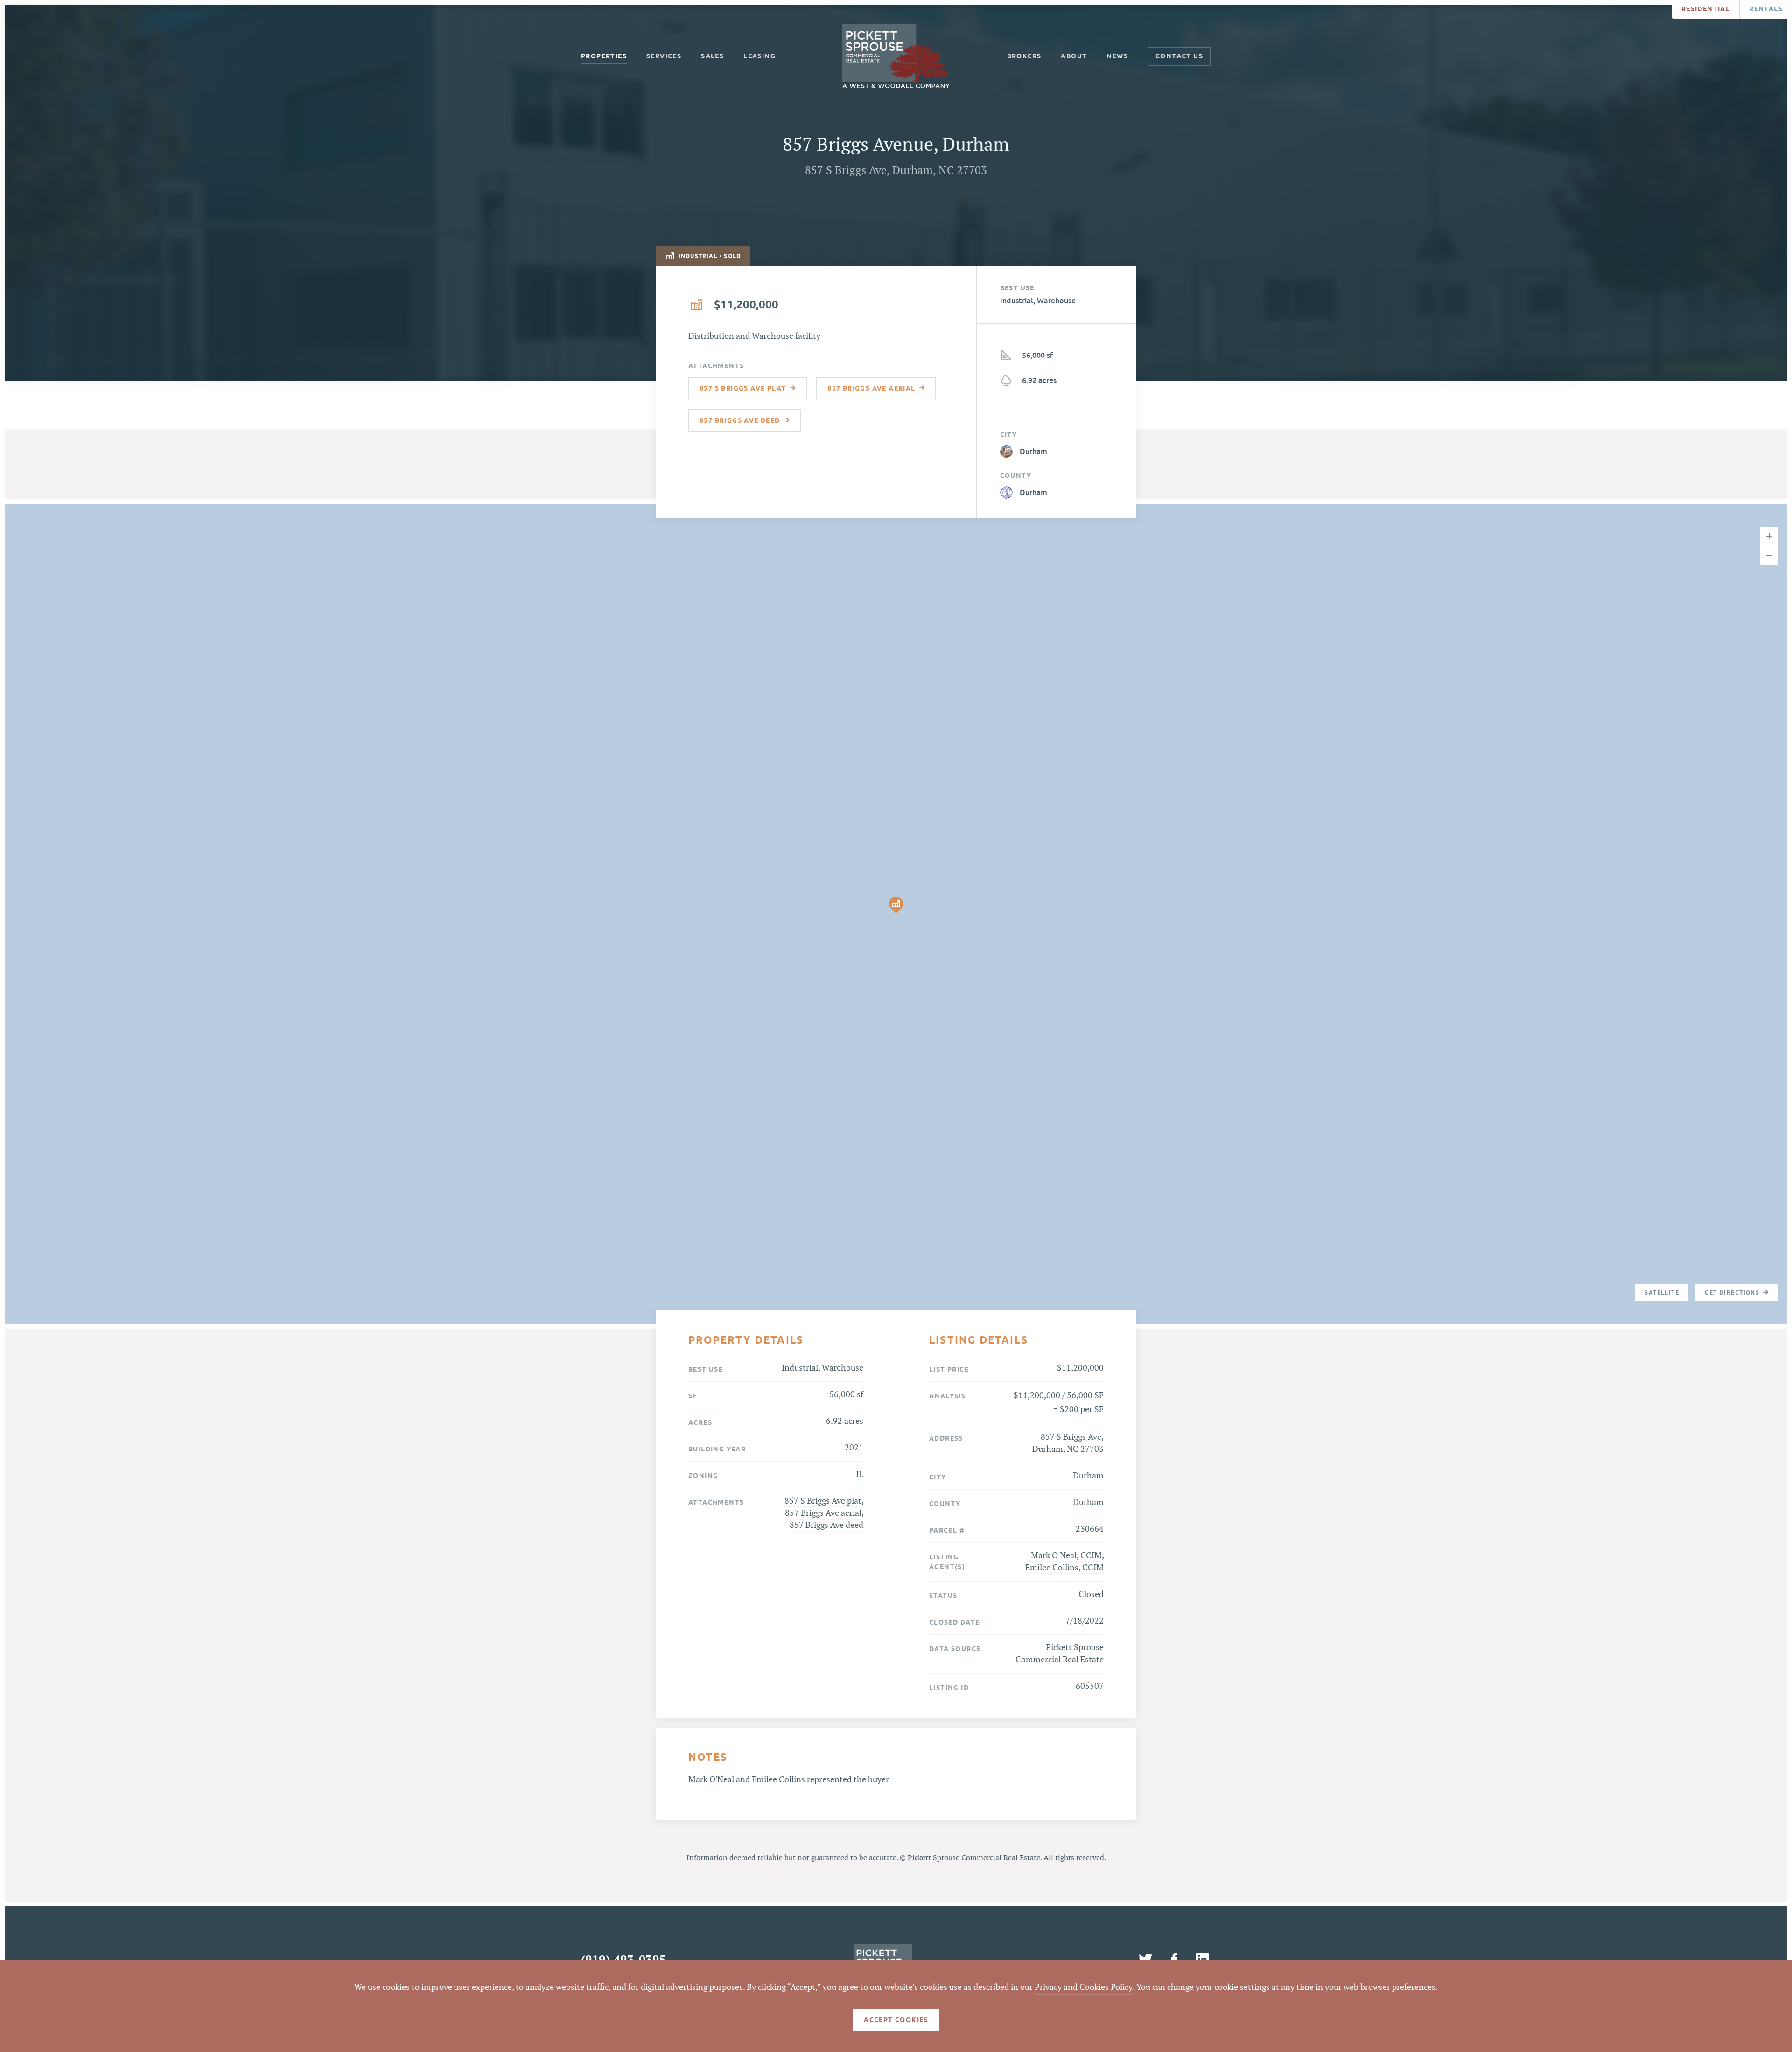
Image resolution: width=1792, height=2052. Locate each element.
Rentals (1766, 9)
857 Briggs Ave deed (826, 1525)
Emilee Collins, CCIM (1064, 1568)
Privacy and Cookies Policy (1084, 1987)
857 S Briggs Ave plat (823, 1501)
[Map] (896, 914)
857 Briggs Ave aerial (823, 1513)
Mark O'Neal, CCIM (1066, 1556)
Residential (1706, 9)
